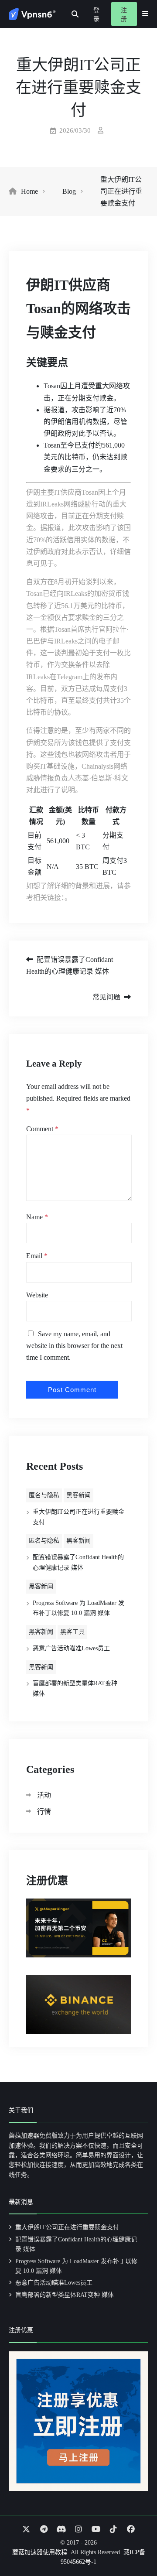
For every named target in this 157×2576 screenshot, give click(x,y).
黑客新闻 (78, 1495)
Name (37, 1217)
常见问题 (106, 997)
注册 (124, 15)
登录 (96, 15)
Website (37, 1295)
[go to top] (133, 2545)
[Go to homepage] (32, 14)
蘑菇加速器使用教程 (40, 2552)
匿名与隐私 (44, 1495)
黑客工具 (72, 1632)
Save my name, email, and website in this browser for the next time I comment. (74, 1346)
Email (37, 1256)
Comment (42, 1129)
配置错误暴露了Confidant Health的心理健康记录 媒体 (70, 965)
